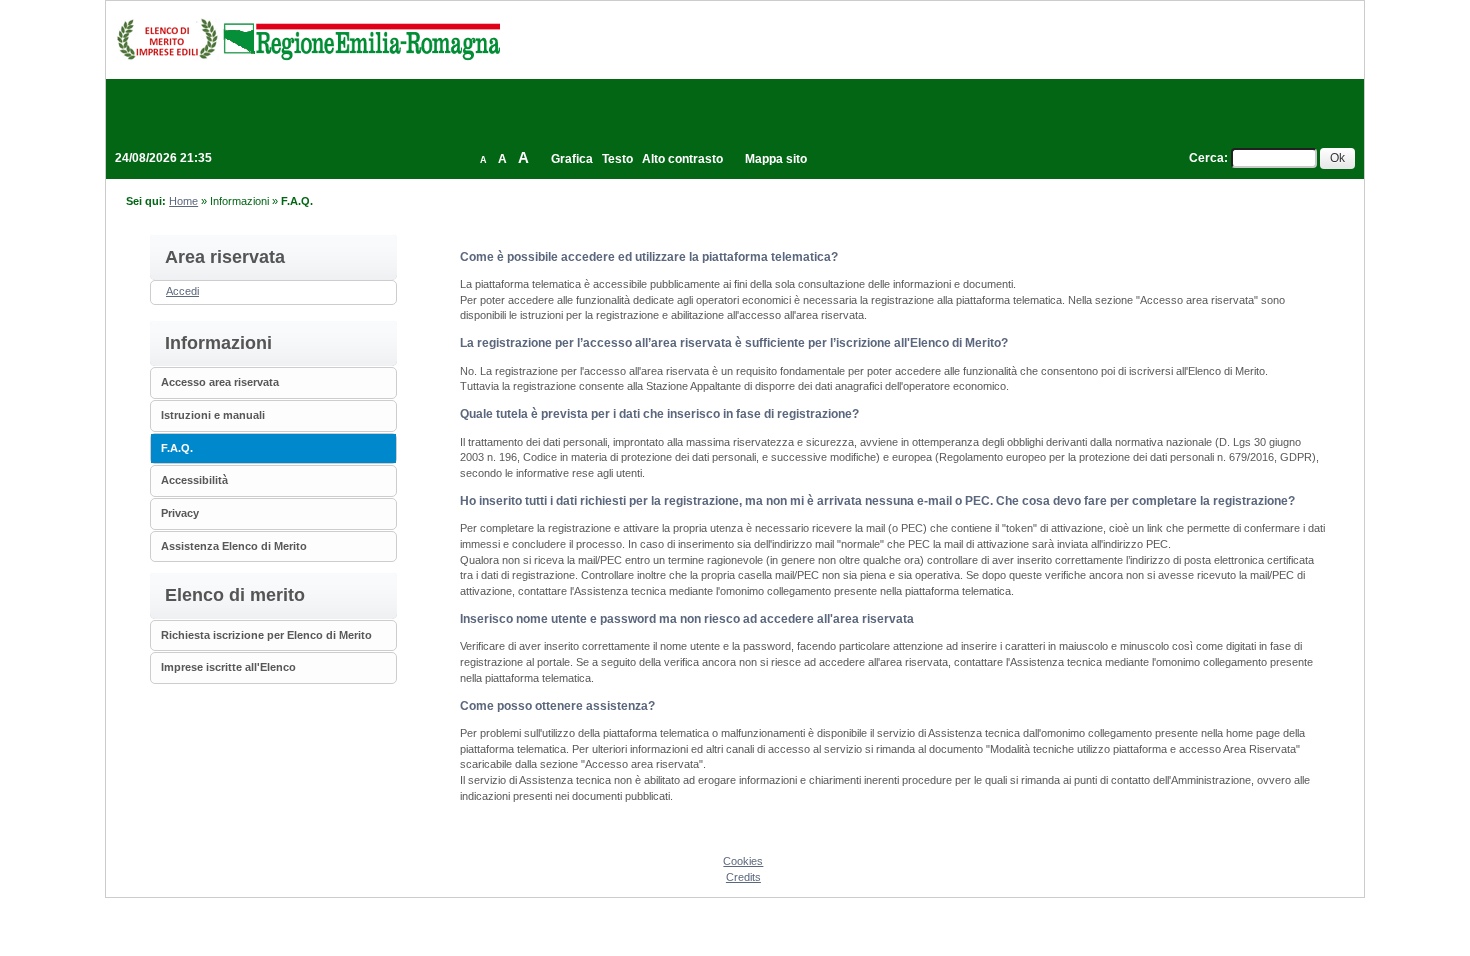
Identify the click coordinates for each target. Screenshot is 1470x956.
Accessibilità (194, 480)
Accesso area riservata (220, 382)
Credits (743, 877)
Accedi (182, 291)
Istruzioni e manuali (213, 415)
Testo (617, 159)
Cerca (1206, 158)
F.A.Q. (177, 448)
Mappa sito (776, 159)
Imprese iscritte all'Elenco (228, 667)
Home (183, 201)
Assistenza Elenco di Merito (234, 546)
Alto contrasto (682, 159)
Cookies (743, 861)
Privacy (180, 513)
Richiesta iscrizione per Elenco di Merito (266, 635)
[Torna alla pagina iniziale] (308, 39)
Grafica (572, 159)
